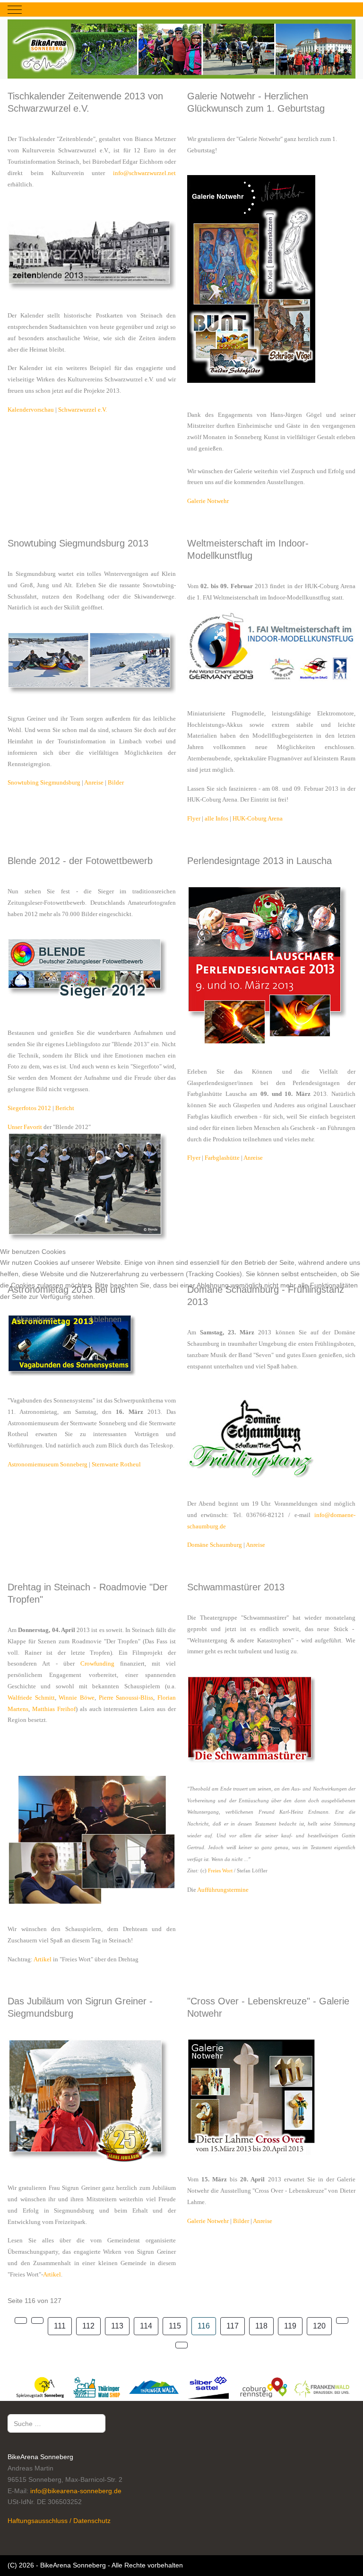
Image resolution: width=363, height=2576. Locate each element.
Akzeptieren (36, 1319)
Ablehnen (105, 1319)
